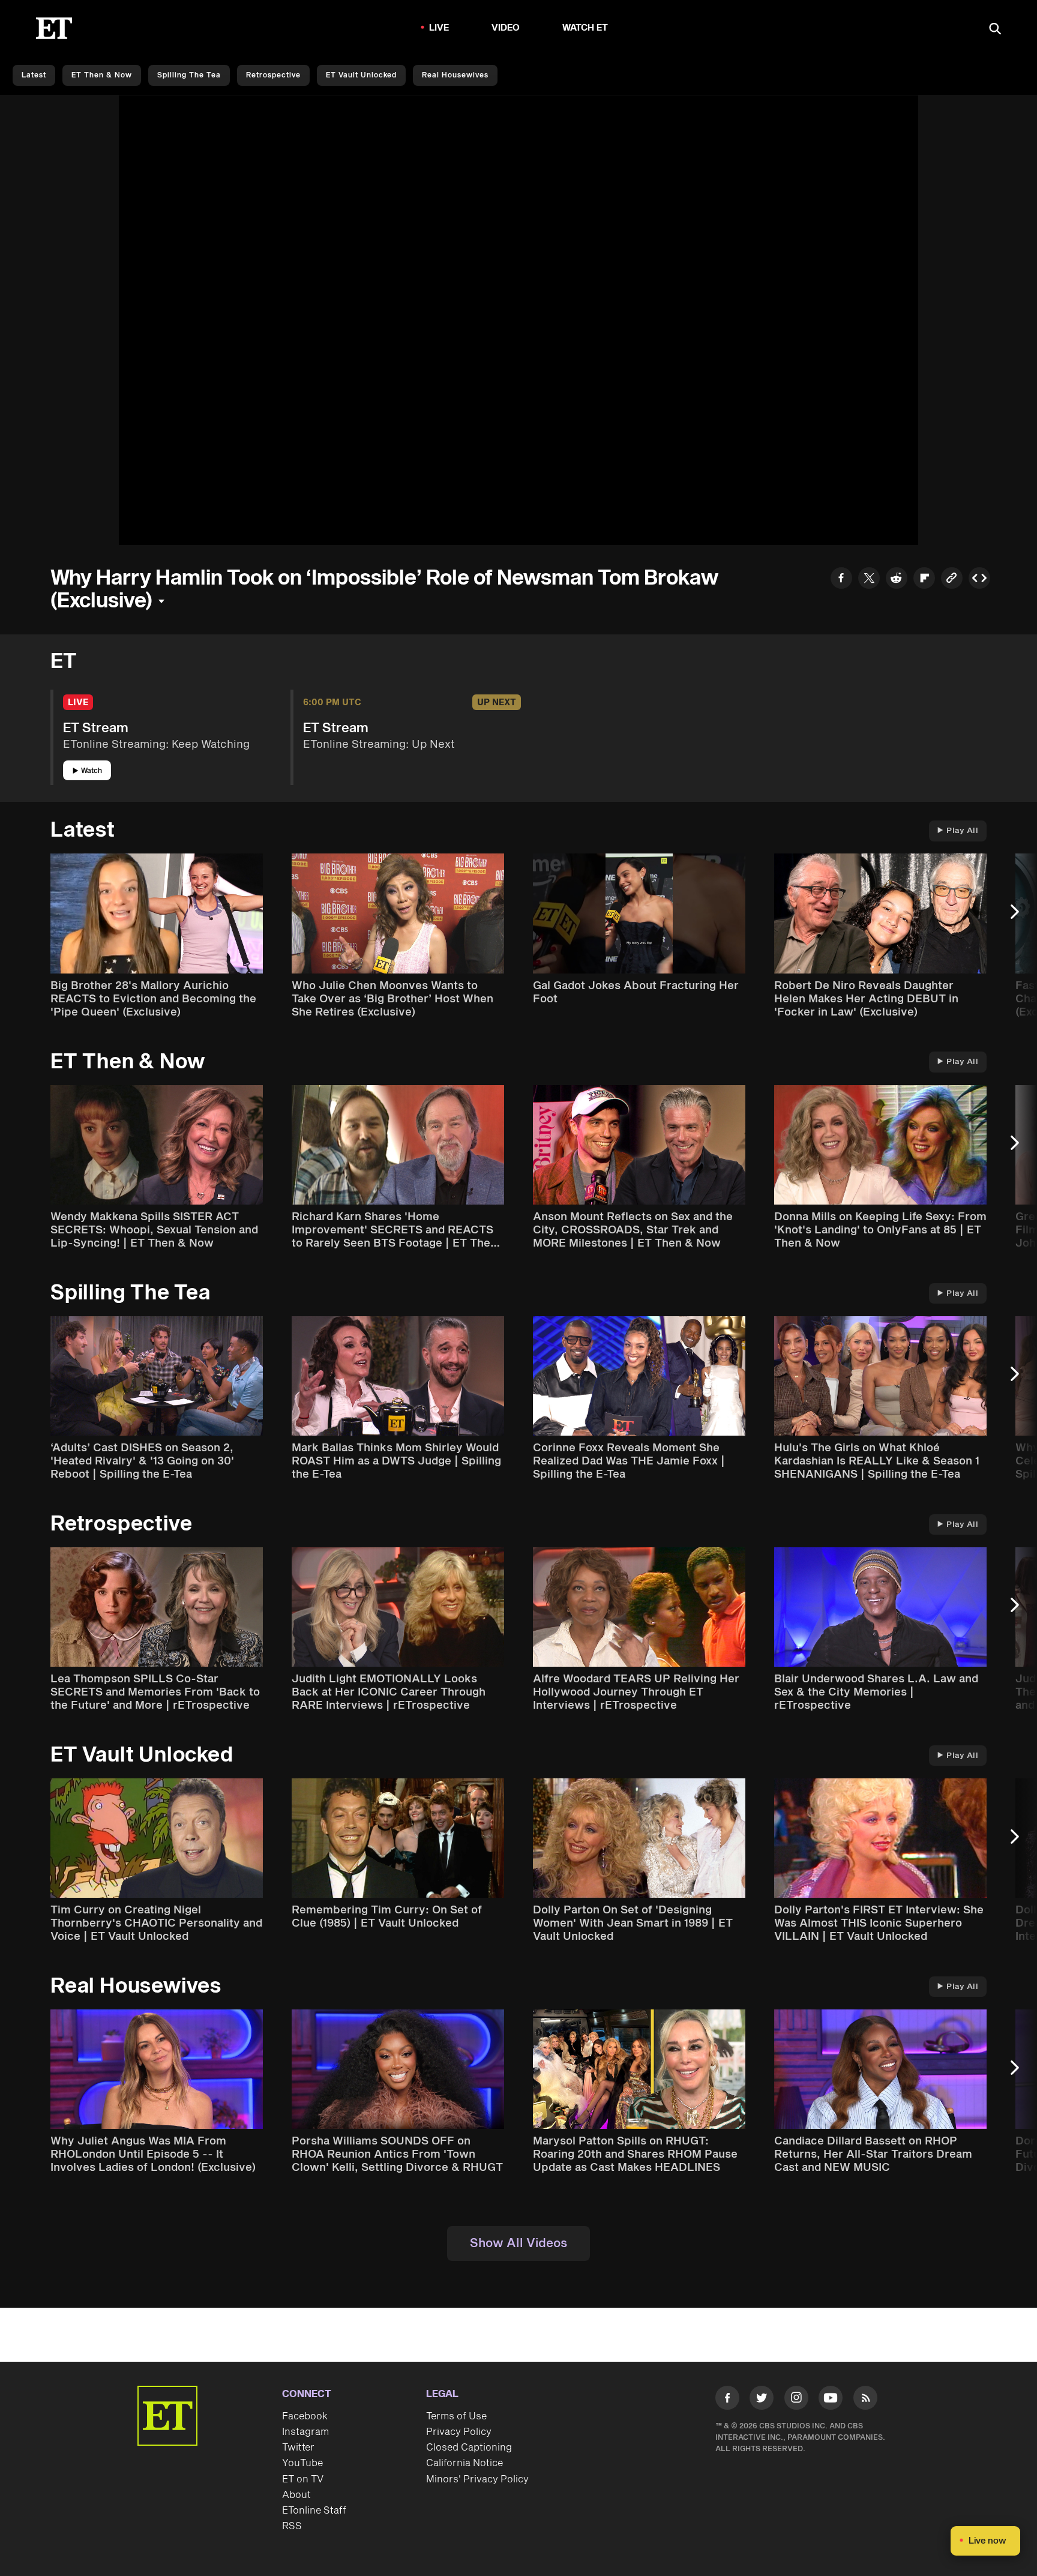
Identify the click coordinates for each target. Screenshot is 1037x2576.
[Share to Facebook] (841, 579)
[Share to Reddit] (897, 579)
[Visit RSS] (865, 2400)
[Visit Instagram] (796, 2400)
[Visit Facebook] (727, 2400)
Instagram (305, 2432)
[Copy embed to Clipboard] (979, 579)
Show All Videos (518, 2243)
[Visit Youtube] (831, 2398)
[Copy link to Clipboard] (952, 579)
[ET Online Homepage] (54, 28)
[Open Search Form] (995, 30)
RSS (292, 2526)
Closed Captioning (469, 2448)
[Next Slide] (1021, 917)
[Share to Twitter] (869, 579)
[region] (518, 320)
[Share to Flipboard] (924, 579)
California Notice (464, 2463)
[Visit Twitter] (762, 2400)
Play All (962, 831)
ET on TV (303, 2479)
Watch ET (585, 28)
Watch (92, 771)
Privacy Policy (459, 2432)
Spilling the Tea (189, 75)
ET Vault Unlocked (361, 75)
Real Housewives (455, 75)
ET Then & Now (102, 75)
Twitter (298, 2448)
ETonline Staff (314, 2511)
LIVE (439, 28)
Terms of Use (456, 2416)
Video (506, 28)
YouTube (302, 2463)
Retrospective (273, 75)
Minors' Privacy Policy (477, 2479)
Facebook (305, 2416)
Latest (34, 75)
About (296, 2495)
